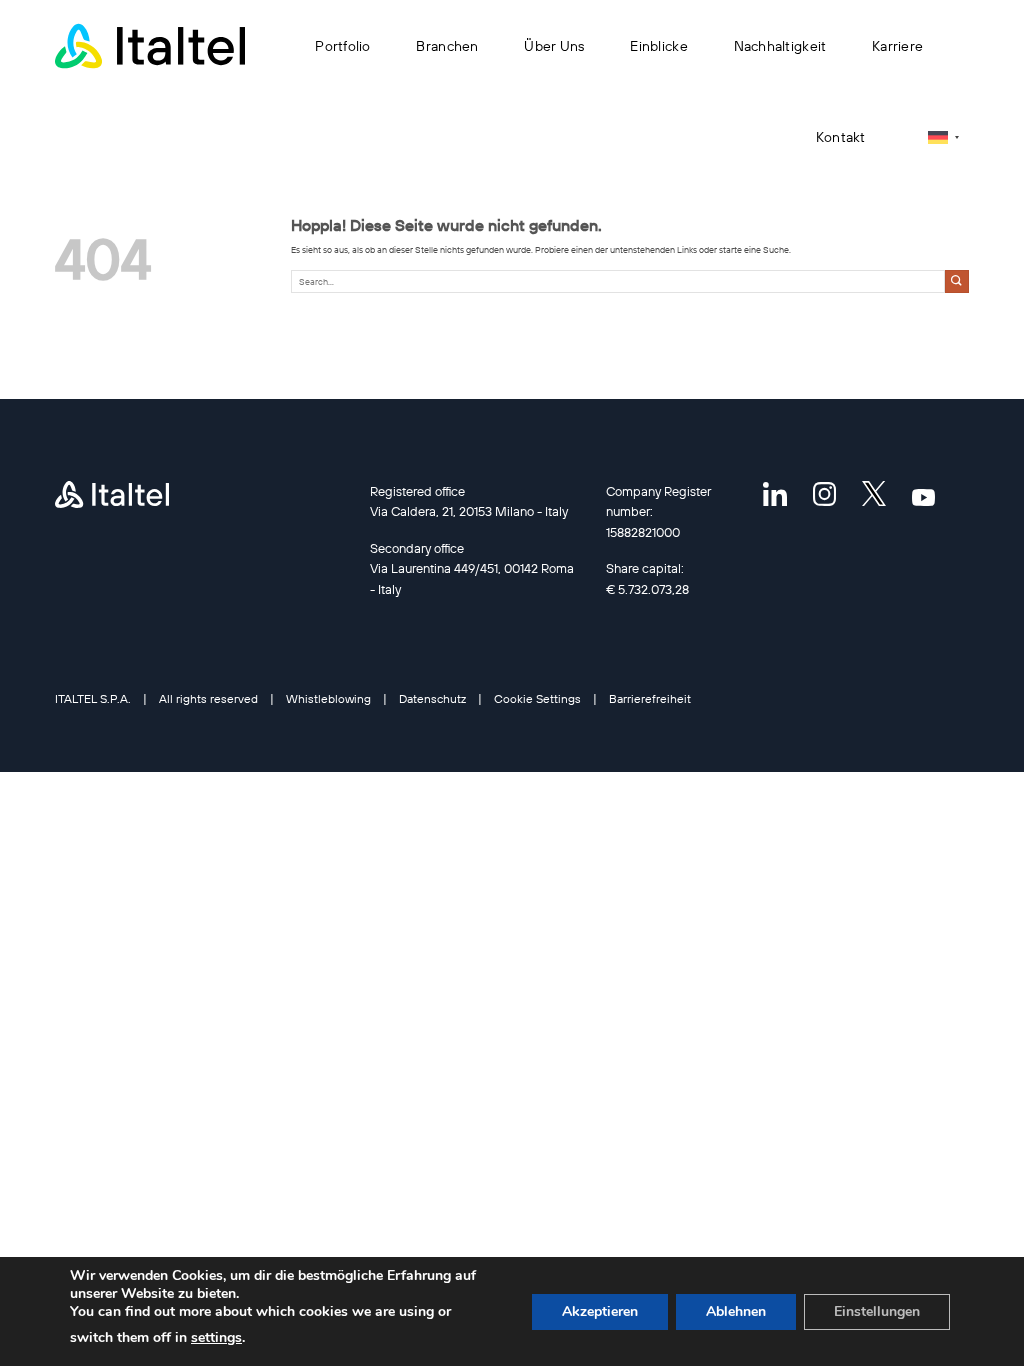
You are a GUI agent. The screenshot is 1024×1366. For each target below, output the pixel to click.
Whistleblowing (328, 698)
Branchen (447, 46)
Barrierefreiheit (650, 698)
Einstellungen (877, 1311)
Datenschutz (432, 698)
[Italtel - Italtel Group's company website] (150, 46)
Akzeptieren (600, 1311)
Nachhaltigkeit (780, 46)
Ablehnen (736, 1311)
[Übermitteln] (957, 281)
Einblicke (658, 46)
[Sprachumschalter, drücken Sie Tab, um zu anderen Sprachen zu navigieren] (943, 137)
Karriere (897, 46)
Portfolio (342, 46)
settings (216, 1337)
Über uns (554, 46)
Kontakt (841, 137)
